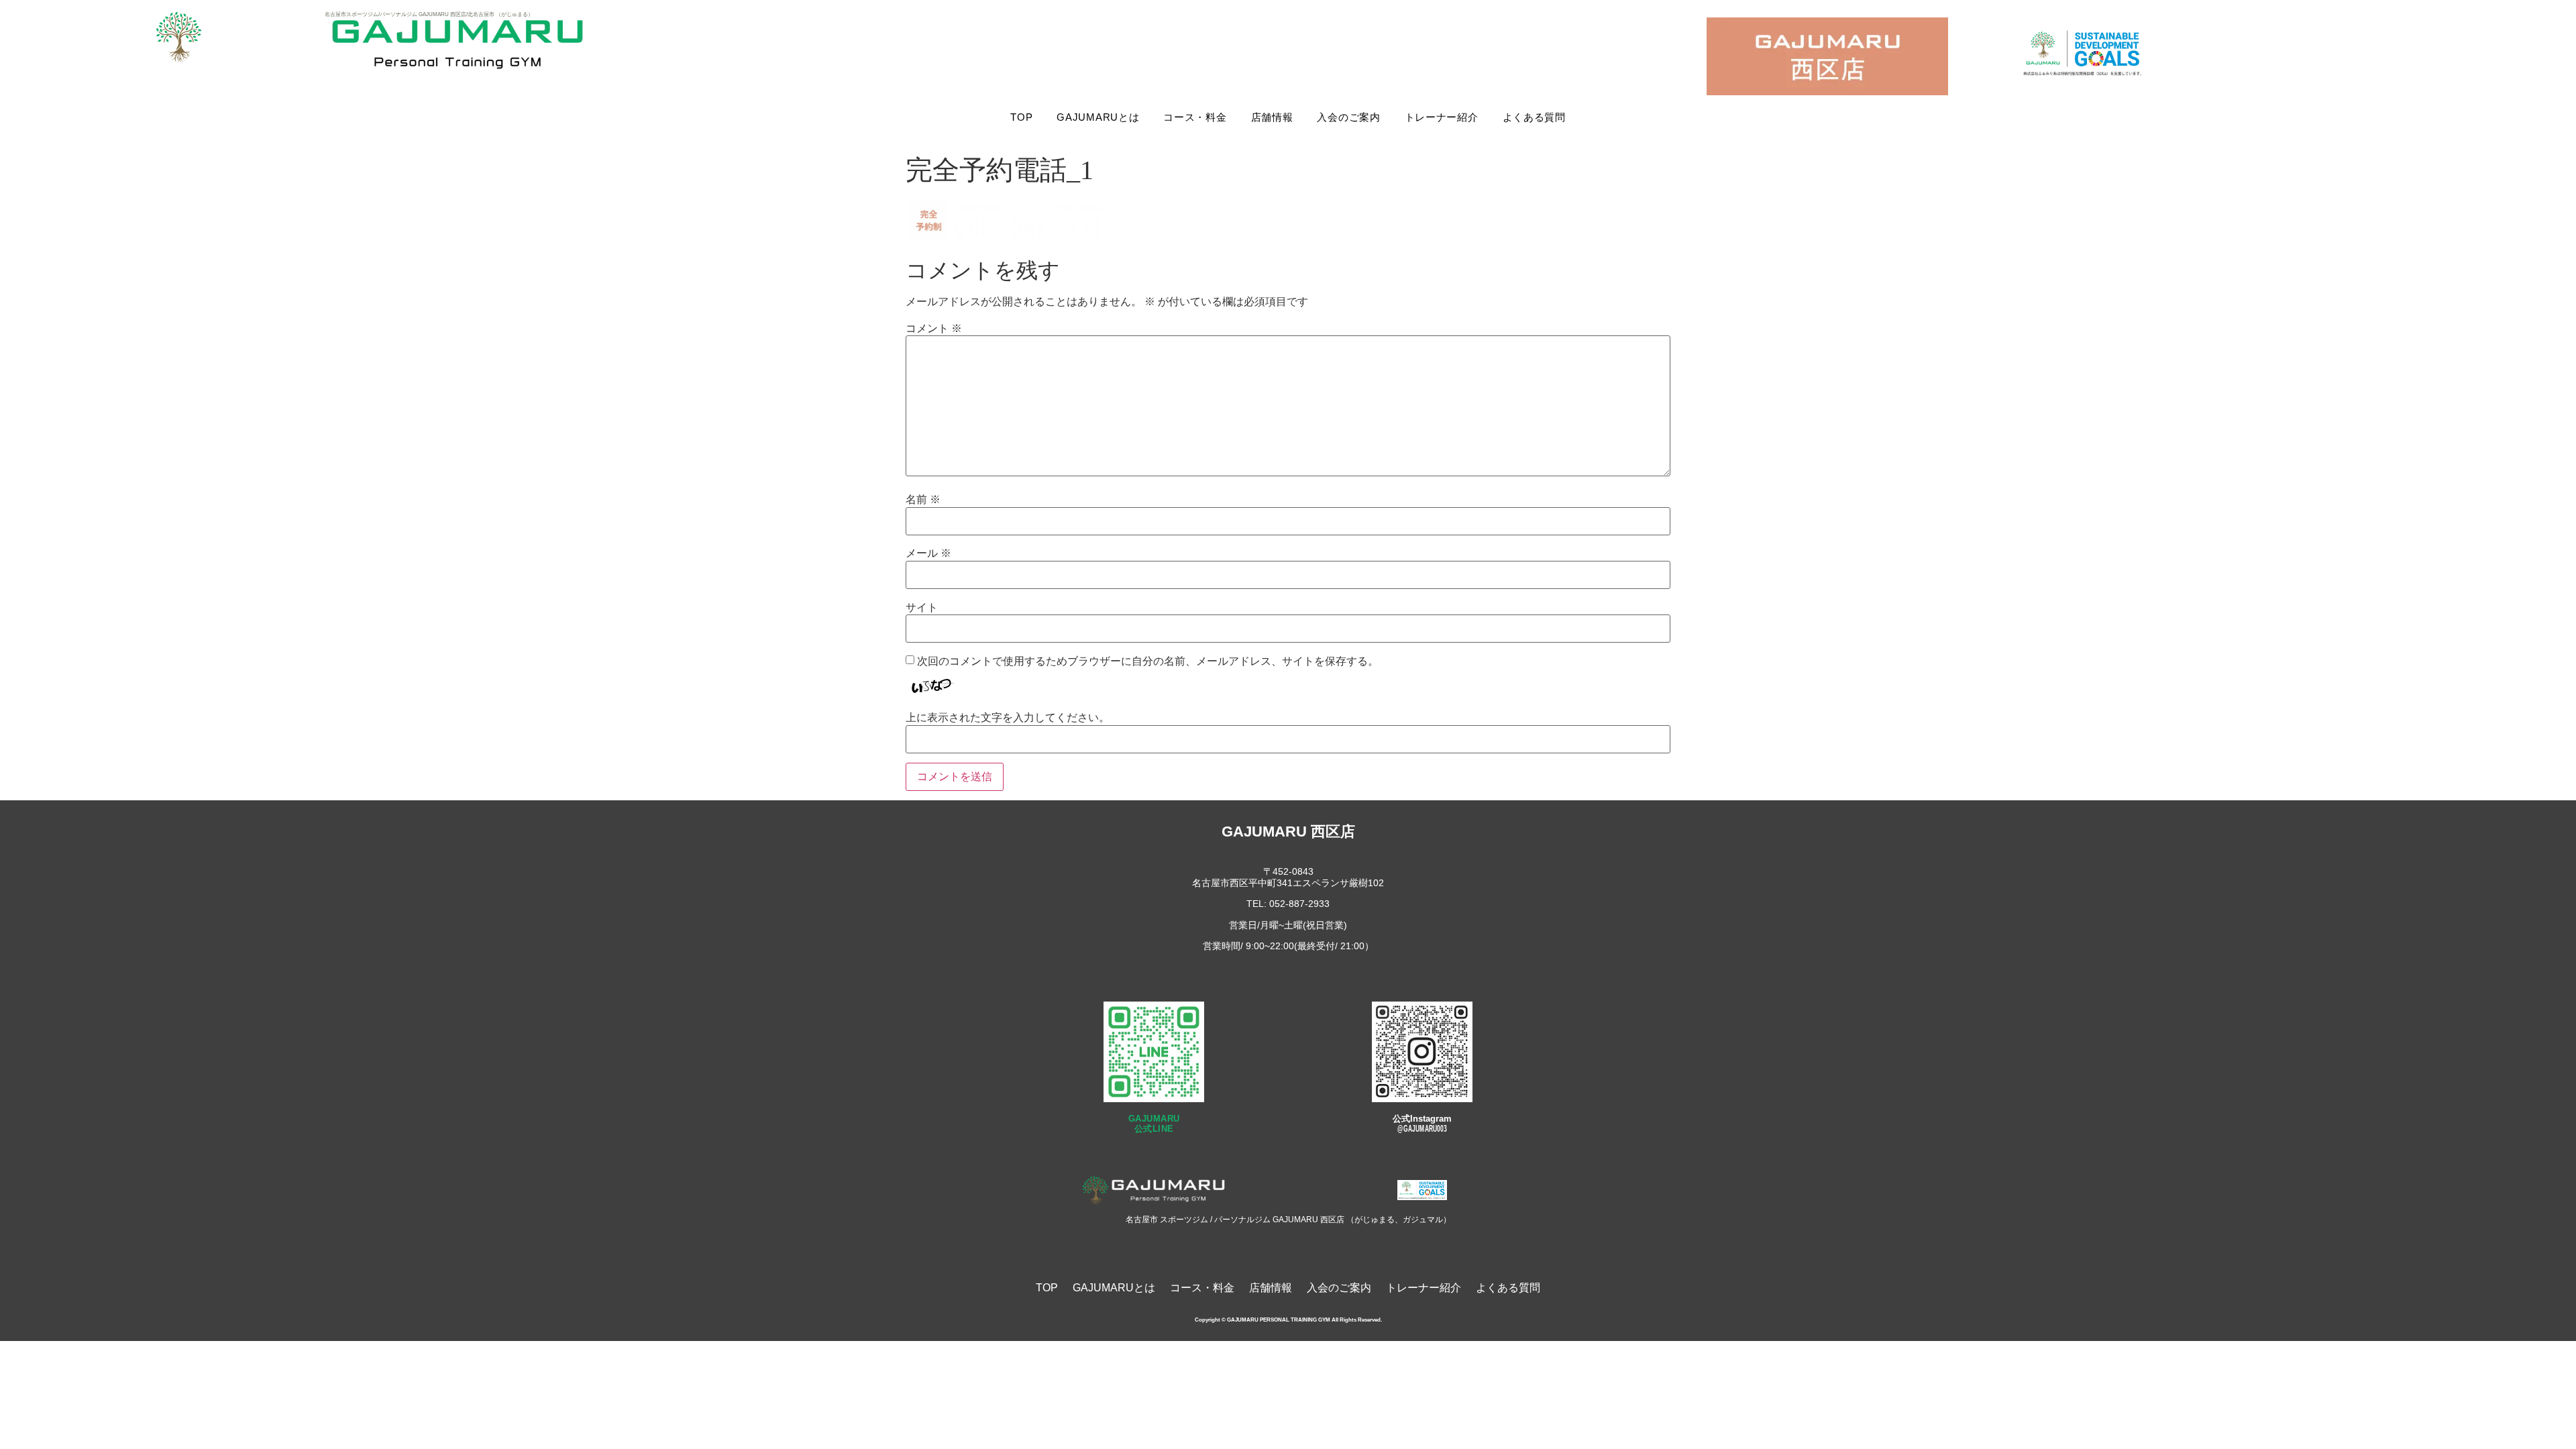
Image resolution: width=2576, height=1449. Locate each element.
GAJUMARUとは (1098, 117)
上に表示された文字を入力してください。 (1008, 718)
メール (928, 553)
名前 (923, 500)
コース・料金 (1195, 117)
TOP (1021, 117)
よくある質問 (1534, 117)
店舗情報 (1272, 117)
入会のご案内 (1348, 117)
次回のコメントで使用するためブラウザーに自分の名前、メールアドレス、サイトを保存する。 (1148, 661)
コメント (934, 329)
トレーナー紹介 (1442, 117)
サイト (922, 608)
